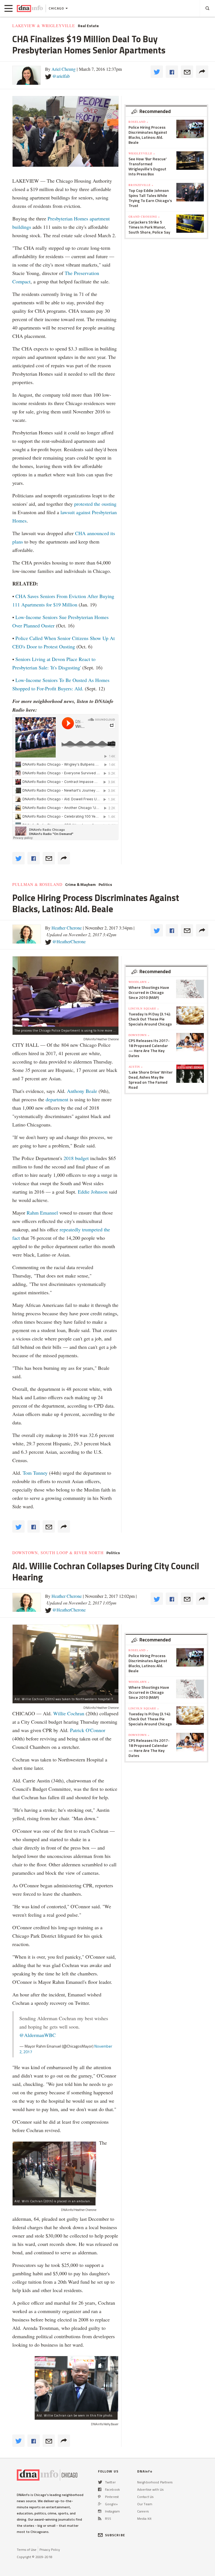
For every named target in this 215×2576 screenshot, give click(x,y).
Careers (143, 2511)
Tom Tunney (35, 1473)
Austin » (136, 1067)
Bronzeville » (141, 185)
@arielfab (61, 76)
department (57, 1099)
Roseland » (138, 122)
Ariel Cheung (64, 69)
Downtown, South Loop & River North (58, 1553)
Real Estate (88, 26)
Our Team (145, 2504)
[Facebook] (100, 2489)
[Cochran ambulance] (54, 2169)
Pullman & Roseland (37, 884)
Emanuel (49, 1213)
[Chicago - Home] (30, 8)
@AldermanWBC (38, 2035)
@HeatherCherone (69, 941)
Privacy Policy (50, 2550)
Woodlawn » (139, 982)
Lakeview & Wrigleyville (44, 26)
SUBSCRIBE (115, 2535)
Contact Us (145, 2497)
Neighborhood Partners (155, 2482)
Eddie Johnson (93, 1192)
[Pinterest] (99, 2497)
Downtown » (139, 1035)
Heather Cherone (67, 928)
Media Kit (144, 2519)
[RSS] (100, 2519)
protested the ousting (95, 504)
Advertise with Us (150, 2489)
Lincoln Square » (144, 1008)
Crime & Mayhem (80, 884)
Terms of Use (27, 2550)
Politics (105, 884)
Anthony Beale (83, 1091)
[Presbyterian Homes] (66, 131)
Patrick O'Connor (88, 1730)
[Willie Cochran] (76, 2384)
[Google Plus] (100, 2504)
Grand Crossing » (144, 217)
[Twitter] (100, 2482)
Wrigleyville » (142, 153)
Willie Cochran (69, 1713)
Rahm (33, 1213)
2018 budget (76, 1158)
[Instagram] (100, 2511)
